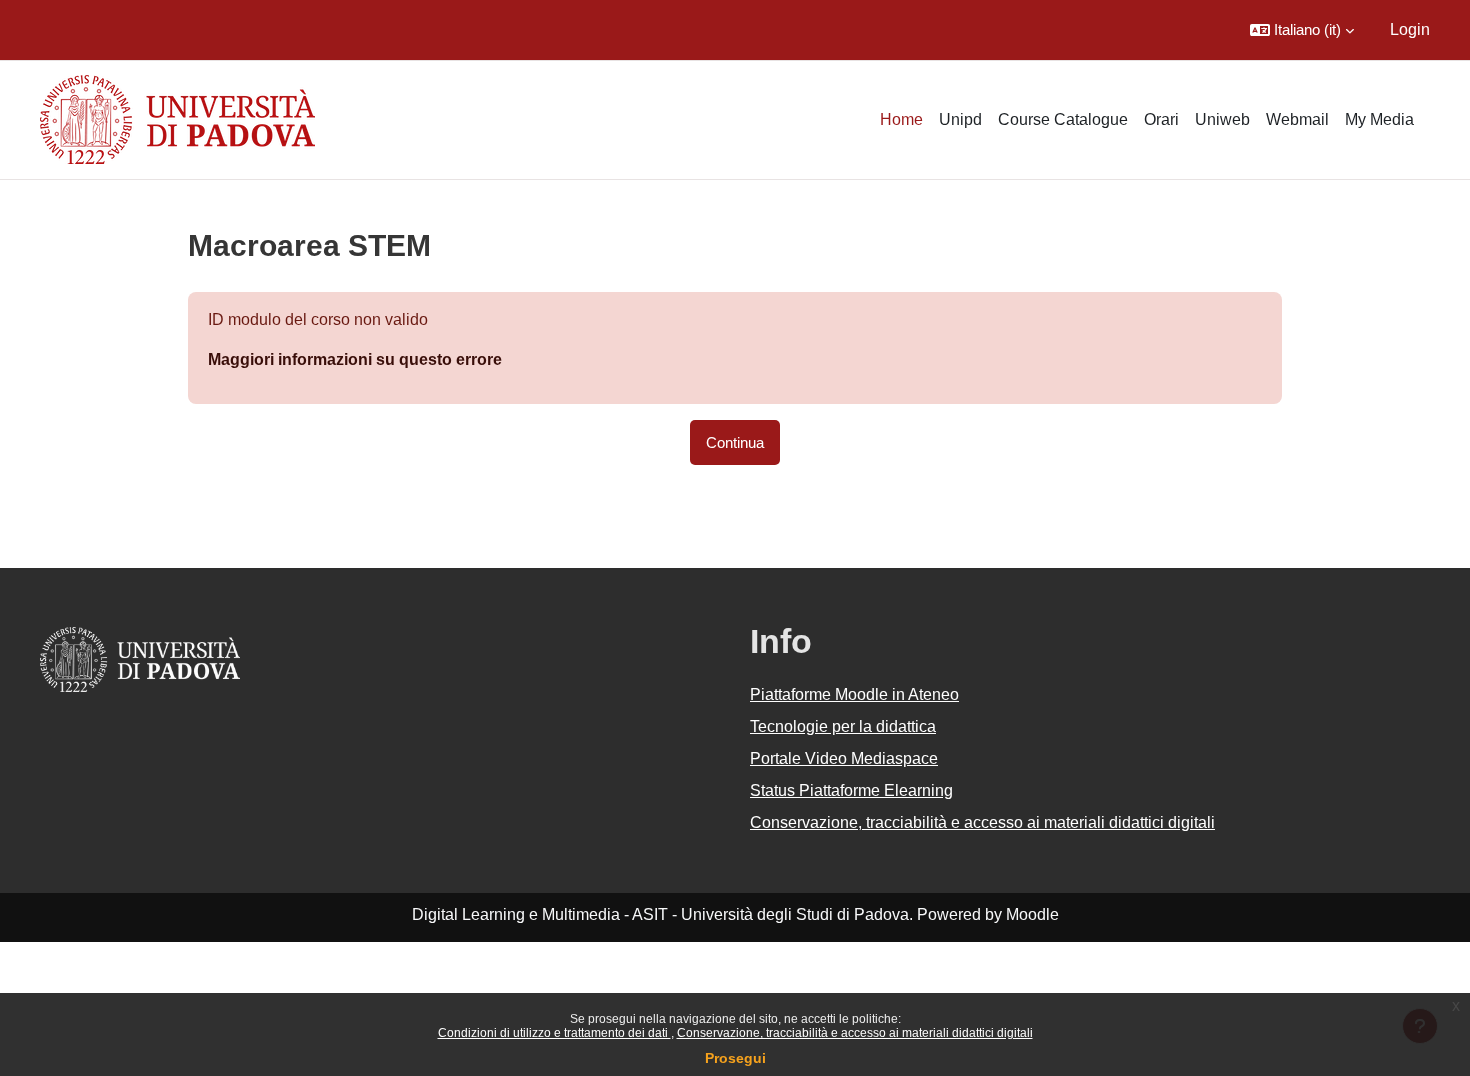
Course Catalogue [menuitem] (1063, 119)
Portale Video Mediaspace (844, 758)
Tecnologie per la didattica (843, 726)
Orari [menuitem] (1161, 119)
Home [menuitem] (901, 119)
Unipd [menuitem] (960, 119)
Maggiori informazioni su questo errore (355, 359)
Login (1410, 29)
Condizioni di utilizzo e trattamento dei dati (554, 1033)
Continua (735, 442)
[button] (1302, 30)
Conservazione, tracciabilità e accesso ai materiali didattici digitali (855, 1033)
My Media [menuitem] (1379, 119)
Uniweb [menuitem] (1222, 119)
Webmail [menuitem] (1297, 119)
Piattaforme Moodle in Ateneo (854, 694)
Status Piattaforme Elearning (851, 790)
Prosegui (735, 1058)
